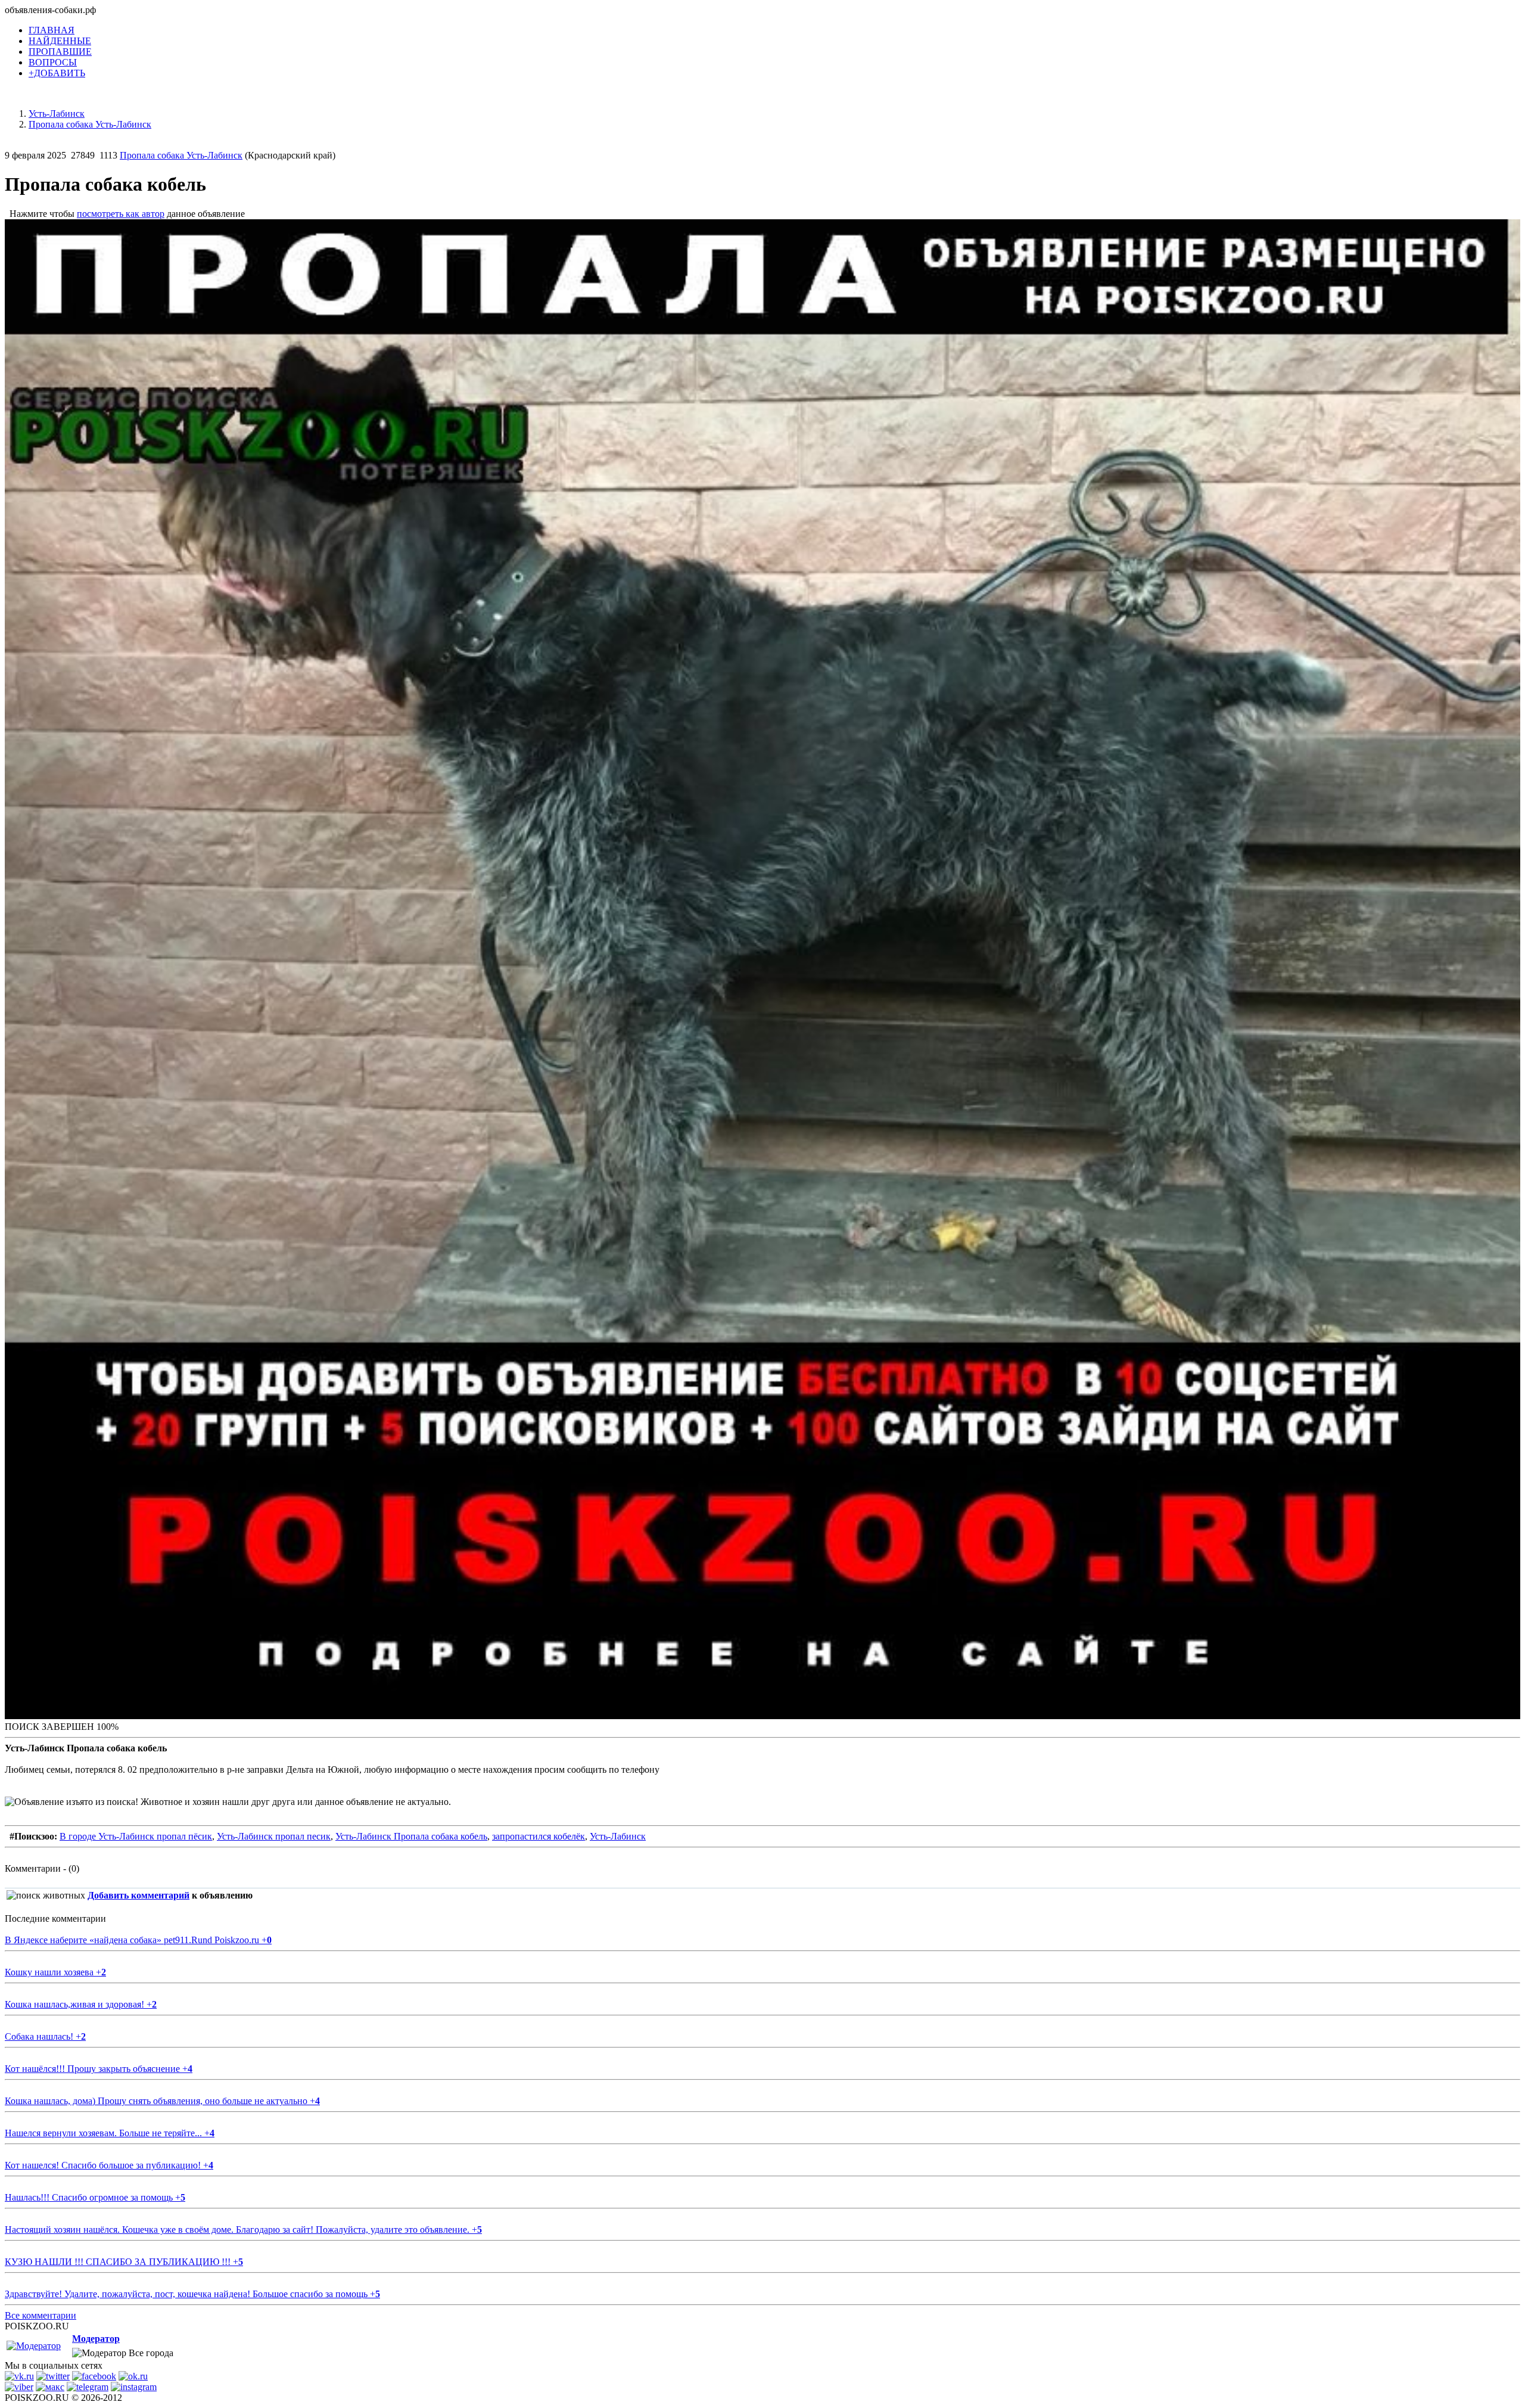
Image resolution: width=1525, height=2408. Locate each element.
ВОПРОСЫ (53, 62)
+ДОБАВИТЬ (57, 73)
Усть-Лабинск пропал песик (274, 1836)
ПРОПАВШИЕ (60, 52)
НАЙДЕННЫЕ (60, 41)
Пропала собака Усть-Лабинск (181, 155)
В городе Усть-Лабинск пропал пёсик (136, 1836)
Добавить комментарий (139, 1895)
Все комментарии (41, 2315)
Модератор (96, 2339)
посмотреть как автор (121, 214)
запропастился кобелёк (539, 1836)
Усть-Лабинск (618, 1836)
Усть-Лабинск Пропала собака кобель (411, 1836)
